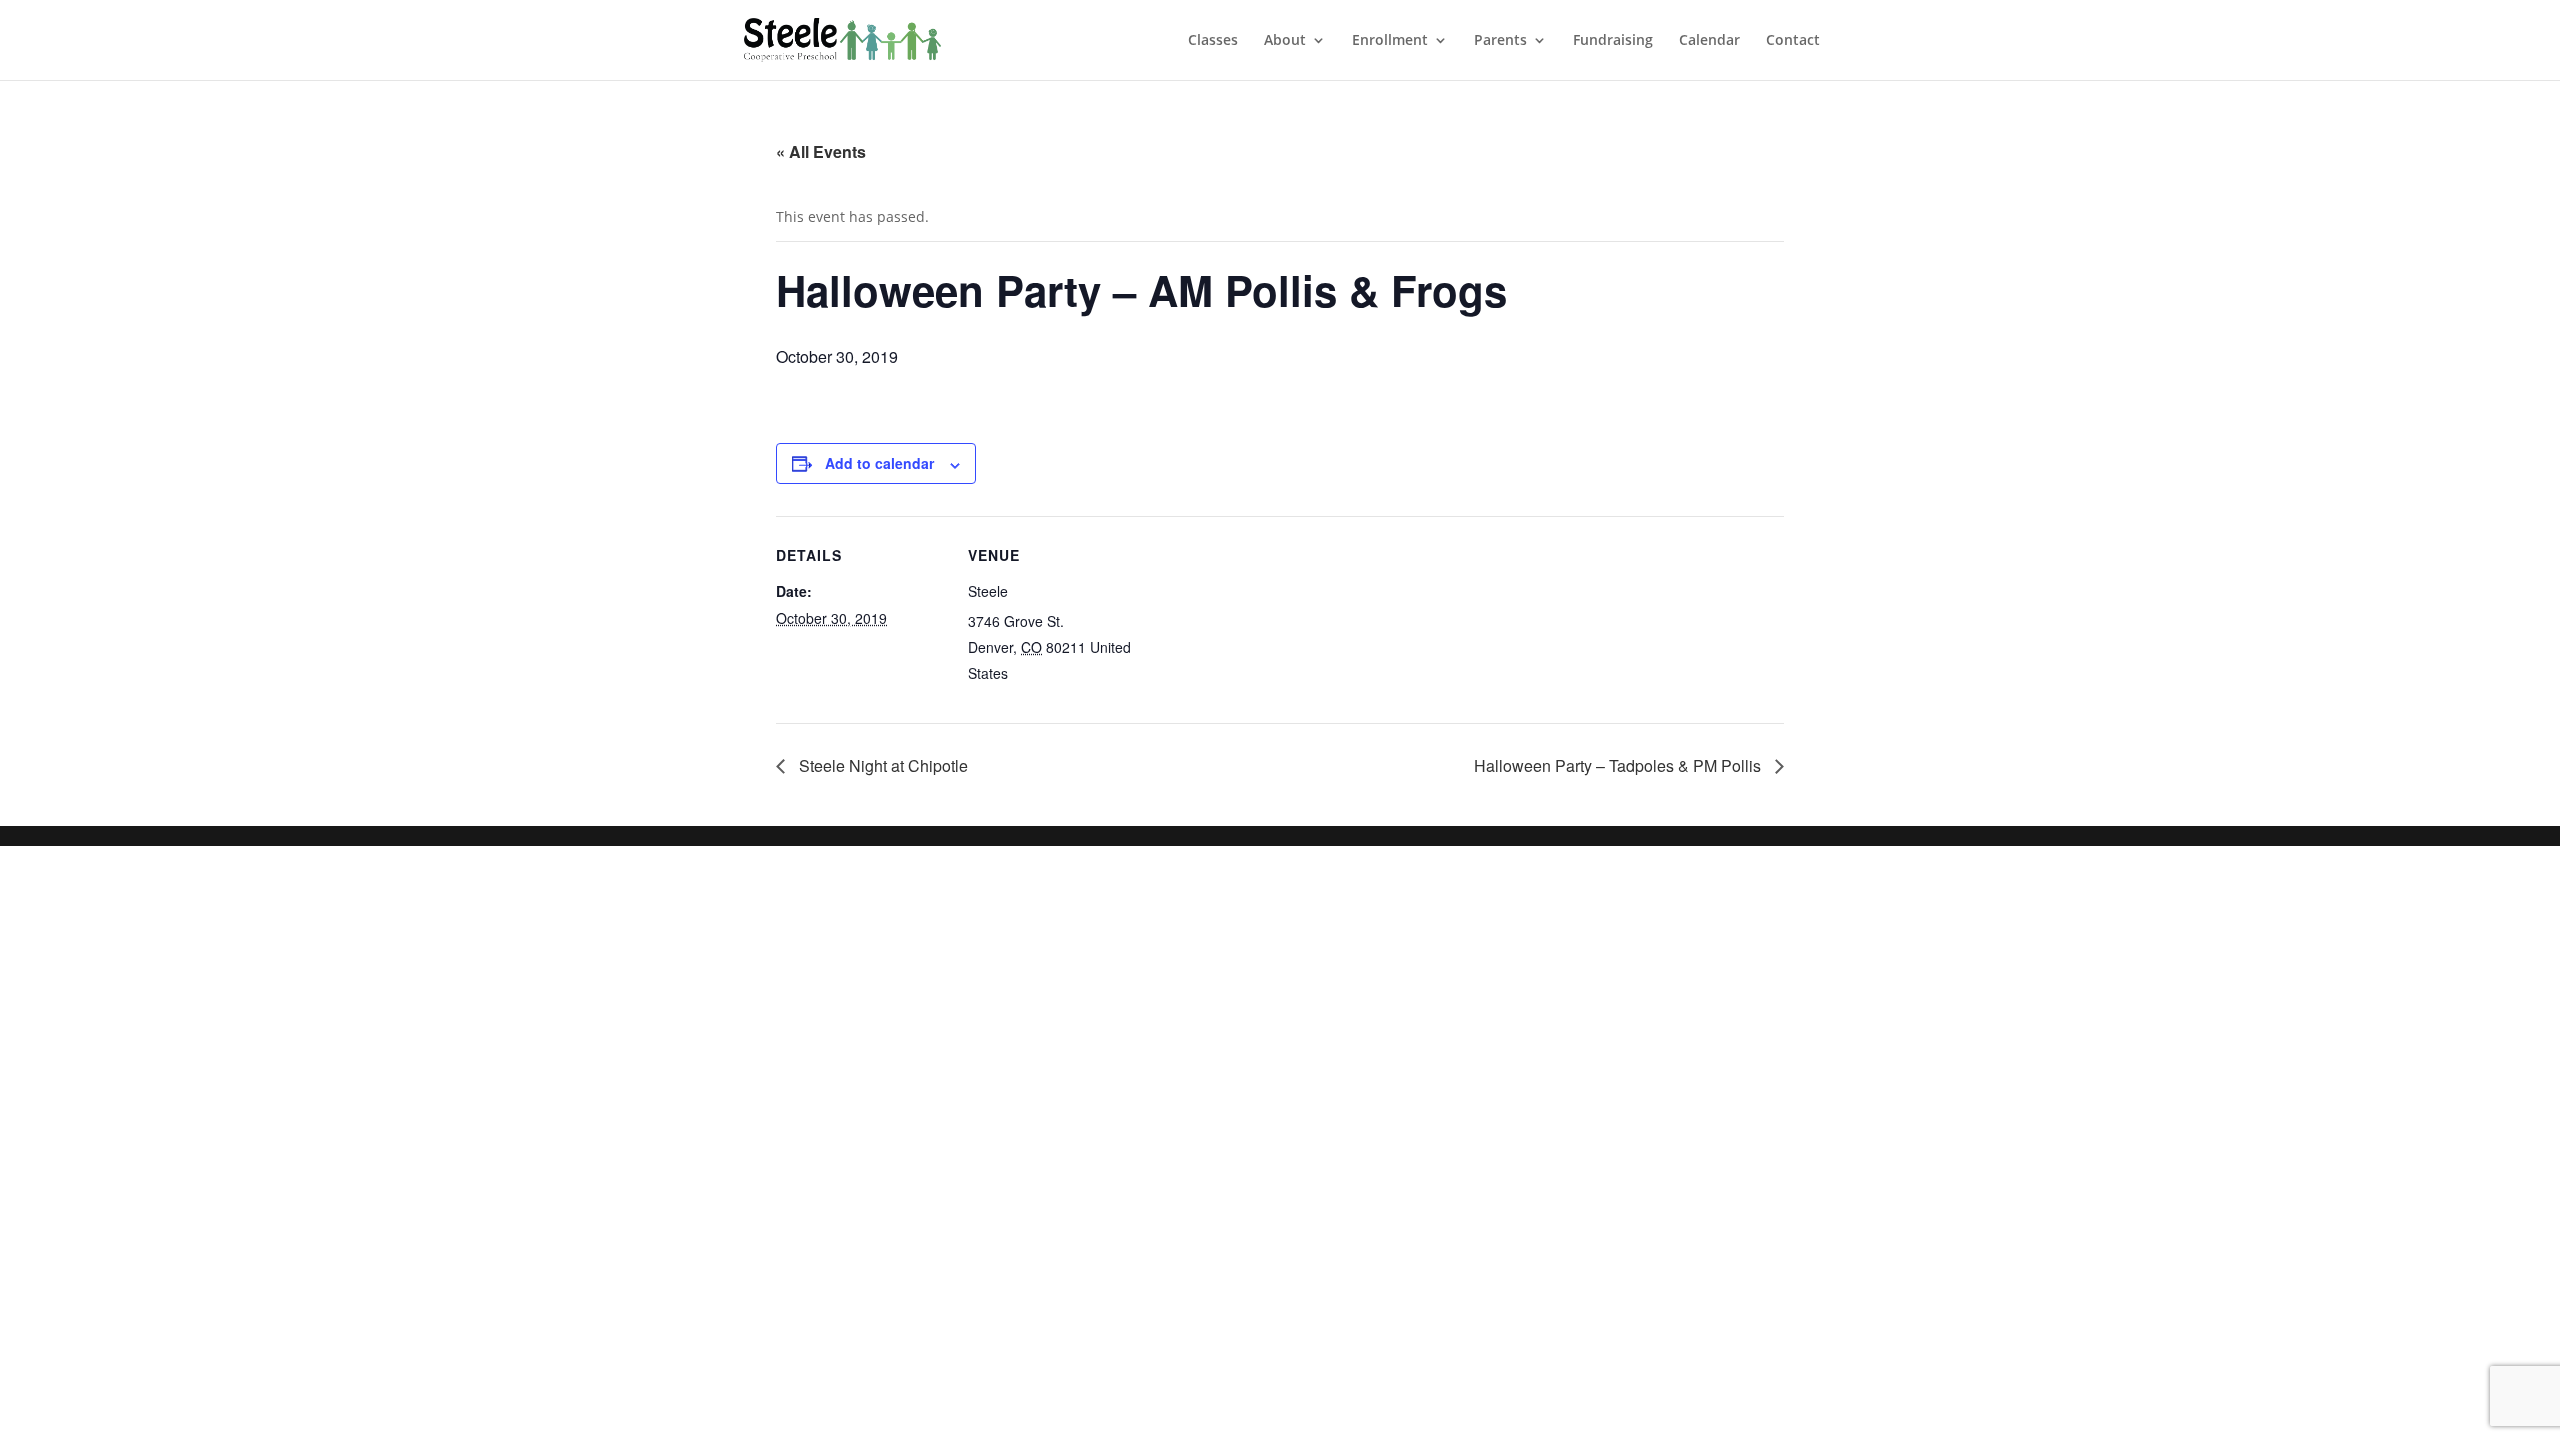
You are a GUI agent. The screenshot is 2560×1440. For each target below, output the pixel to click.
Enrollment (1390, 41)
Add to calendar (879, 463)
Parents (1500, 41)
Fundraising (1613, 41)
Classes (1213, 41)
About (1285, 41)
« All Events (821, 151)
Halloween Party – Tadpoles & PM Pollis (1619, 765)
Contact (1793, 41)
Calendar (1709, 41)
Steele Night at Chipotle (881, 765)
